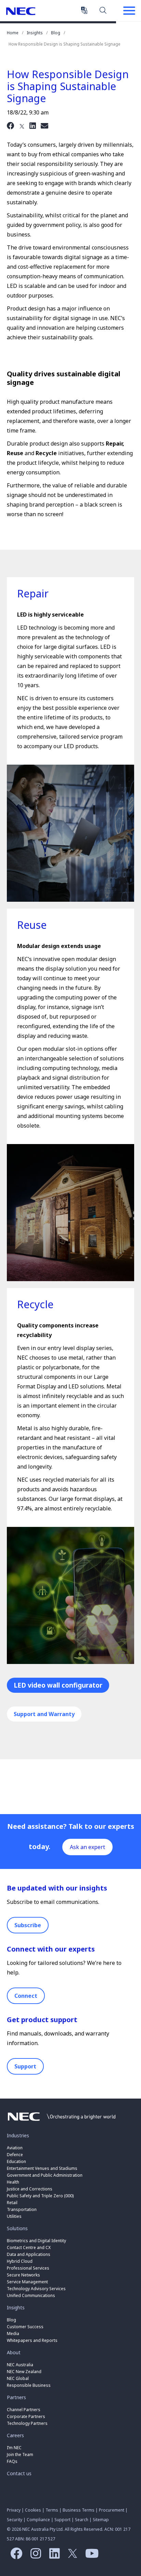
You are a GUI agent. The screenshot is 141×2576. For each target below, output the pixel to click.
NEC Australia (21, 11)
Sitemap (101, 2520)
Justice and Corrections (30, 2189)
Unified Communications (31, 2295)
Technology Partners (27, 2423)
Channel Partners (24, 2410)
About (14, 2352)
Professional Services (28, 2268)
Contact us (19, 2473)
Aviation (15, 2148)
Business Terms (79, 2510)
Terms (52, 2510)
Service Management (27, 2282)
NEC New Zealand (24, 2372)
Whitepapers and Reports (32, 2340)
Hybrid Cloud (20, 2261)
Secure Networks (23, 2275)
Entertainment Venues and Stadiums (42, 2168)
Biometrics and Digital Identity (36, 2241)
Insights (35, 33)
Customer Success (26, 2327)
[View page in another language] (84, 10)
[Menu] (129, 11)
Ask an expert (87, 1847)
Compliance (38, 2520)
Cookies (33, 2510)
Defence (15, 2155)
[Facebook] (11, 125)
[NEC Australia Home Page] (62, 2123)
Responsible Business (29, 2385)
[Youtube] (90, 2556)
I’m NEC (14, 2448)
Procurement (112, 2510)
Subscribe (28, 1925)
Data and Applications (29, 2254)
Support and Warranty (44, 1714)
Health (13, 2182)
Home (13, 33)
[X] (22, 125)
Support (25, 2066)
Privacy (14, 2510)
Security (15, 2520)
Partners (16, 2397)
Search (103, 10)
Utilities (14, 2216)
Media (13, 2334)
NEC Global (18, 2378)
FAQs (12, 2461)
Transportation (22, 2209)
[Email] (44, 125)
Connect (26, 1996)
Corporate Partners (26, 2416)
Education (16, 2161)
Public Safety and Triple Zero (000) (40, 2196)
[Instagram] (34, 2556)
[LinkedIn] (33, 125)
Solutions (17, 2228)
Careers (15, 2435)
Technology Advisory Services (36, 2289)
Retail (12, 2203)
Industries (18, 2135)
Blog (56, 33)
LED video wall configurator (58, 1685)
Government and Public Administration (45, 2175)
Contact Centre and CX (29, 2247)
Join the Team (20, 2455)
